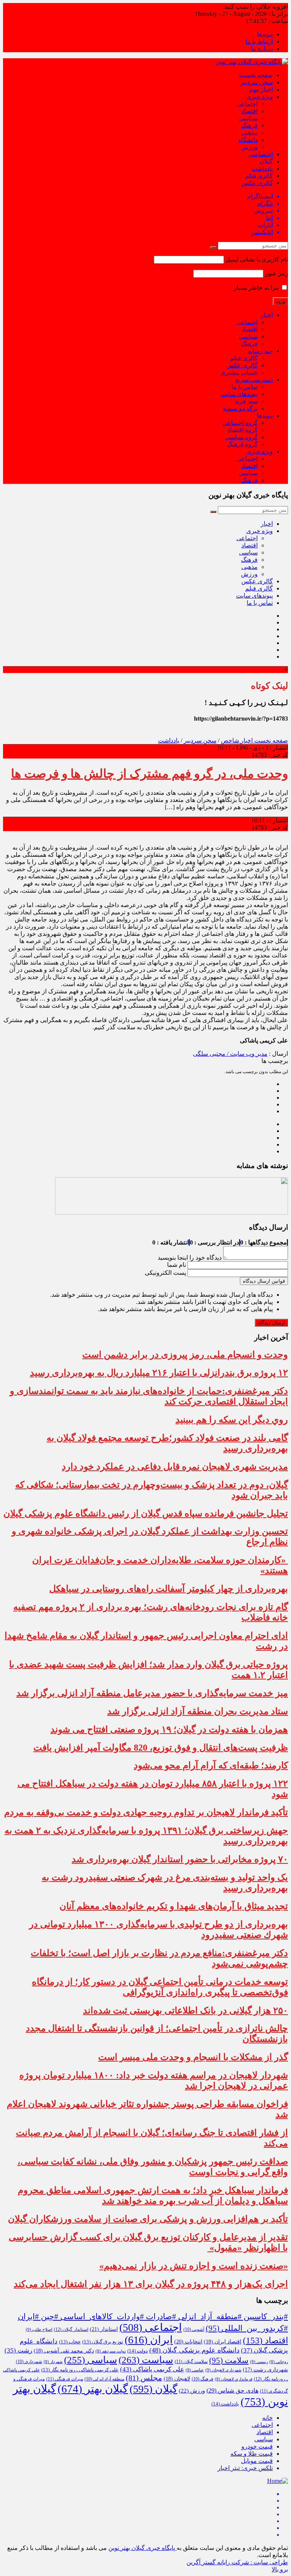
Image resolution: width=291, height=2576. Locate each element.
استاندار (104, 2329)
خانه (268, 2418)
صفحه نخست (256, 75)
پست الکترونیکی (165, 1273)
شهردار (53, 2362)
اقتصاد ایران (223, 2342)
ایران (149, 2340)
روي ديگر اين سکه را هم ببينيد (232, 1420)
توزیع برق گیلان (103, 2342)
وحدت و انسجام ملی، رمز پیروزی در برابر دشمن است (185, 1355)
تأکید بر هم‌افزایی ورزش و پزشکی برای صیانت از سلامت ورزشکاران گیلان (148, 2219)
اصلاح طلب (39, 2329)
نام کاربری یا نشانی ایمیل (257, 259)
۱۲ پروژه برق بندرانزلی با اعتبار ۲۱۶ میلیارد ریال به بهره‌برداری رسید (159, 1373)
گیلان (266, 161)
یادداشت (262, 169)
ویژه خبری (260, 97)
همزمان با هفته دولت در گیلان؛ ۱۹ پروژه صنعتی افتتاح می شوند (169, 1729)
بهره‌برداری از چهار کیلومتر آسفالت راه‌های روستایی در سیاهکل (169, 1589)
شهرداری (29, 2362)
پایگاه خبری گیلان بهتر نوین (142, 2548)
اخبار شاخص (237, 740)
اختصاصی (260, 154)
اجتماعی (247, 104)
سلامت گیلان (191, 2362)
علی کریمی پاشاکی (152, 2369)
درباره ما (262, 49)
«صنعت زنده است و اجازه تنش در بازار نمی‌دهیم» (194, 2266)
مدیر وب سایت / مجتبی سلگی (230, 1054)
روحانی (279, 2362)
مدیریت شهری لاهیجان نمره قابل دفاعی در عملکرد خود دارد (175, 1467)
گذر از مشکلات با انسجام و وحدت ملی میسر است (193, 2057)
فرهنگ (249, 125)
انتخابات (188, 2341)
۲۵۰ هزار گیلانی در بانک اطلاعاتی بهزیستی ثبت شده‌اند (185, 2010)
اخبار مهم (261, 89)
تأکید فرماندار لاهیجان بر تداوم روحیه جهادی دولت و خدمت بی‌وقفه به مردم (146, 1812)
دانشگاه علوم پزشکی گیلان (194, 2350)
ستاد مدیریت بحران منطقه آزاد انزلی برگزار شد (198, 1711)
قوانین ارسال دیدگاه (264, 1281)
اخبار (267, 315)
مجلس (144, 2378)
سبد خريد (246, 401)
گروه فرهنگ (242, 444)
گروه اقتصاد (242, 430)
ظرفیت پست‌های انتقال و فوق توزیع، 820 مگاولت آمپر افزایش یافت (161, 1748)
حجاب (70, 2342)
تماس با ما (245, 387)
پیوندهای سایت (239, 394)
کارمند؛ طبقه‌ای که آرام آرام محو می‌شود (211, 1765)
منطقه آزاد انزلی (104, 2379)
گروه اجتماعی (240, 423)
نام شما (177, 1265)
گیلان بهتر (93, 2389)
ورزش (249, 147)
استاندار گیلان (71, 2329)
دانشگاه (248, 140)
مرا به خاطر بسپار (257, 288)
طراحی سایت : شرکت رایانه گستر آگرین (237, 2562)
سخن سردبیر (257, 82)
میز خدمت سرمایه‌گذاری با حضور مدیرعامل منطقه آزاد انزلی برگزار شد (152, 1693)
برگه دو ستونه (240, 408)
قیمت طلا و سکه (252, 2454)
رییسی (259, 2362)
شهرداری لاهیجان (223, 2370)
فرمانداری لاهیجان (234, 2379)
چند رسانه (260, 351)
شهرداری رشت (265, 2370)
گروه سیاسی (241, 437)
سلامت (229, 2360)
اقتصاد (250, 111)
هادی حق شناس (232, 2390)
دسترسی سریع (254, 380)
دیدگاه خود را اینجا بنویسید (190, 1258)
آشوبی (194, 2329)
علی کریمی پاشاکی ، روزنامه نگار (80, 2370)
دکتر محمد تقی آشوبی (64, 2351)
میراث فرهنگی (65, 2379)
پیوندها (265, 34)
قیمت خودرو (257, 2446)
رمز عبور (276, 273)
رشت (18, 2350)
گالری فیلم (259, 176)
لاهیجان (177, 2379)
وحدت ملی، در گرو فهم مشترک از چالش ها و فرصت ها (149, 774)
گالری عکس (257, 183)
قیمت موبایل (257, 2461)
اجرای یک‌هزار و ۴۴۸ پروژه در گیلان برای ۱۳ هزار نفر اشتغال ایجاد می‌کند (151, 2284)
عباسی (195, 2370)
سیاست (146, 2360)
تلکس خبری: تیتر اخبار (245, 2468)
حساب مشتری (239, 372)
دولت (138, 2351)
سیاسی (248, 118)
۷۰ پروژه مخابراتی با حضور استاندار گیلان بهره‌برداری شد (180, 1859)
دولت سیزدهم (111, 2351)
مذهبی (250, 133)
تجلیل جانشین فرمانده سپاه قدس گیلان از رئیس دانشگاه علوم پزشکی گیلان (146, 1513)
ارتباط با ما (259, 41)
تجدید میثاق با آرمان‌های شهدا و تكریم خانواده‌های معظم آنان (174, 1906)
